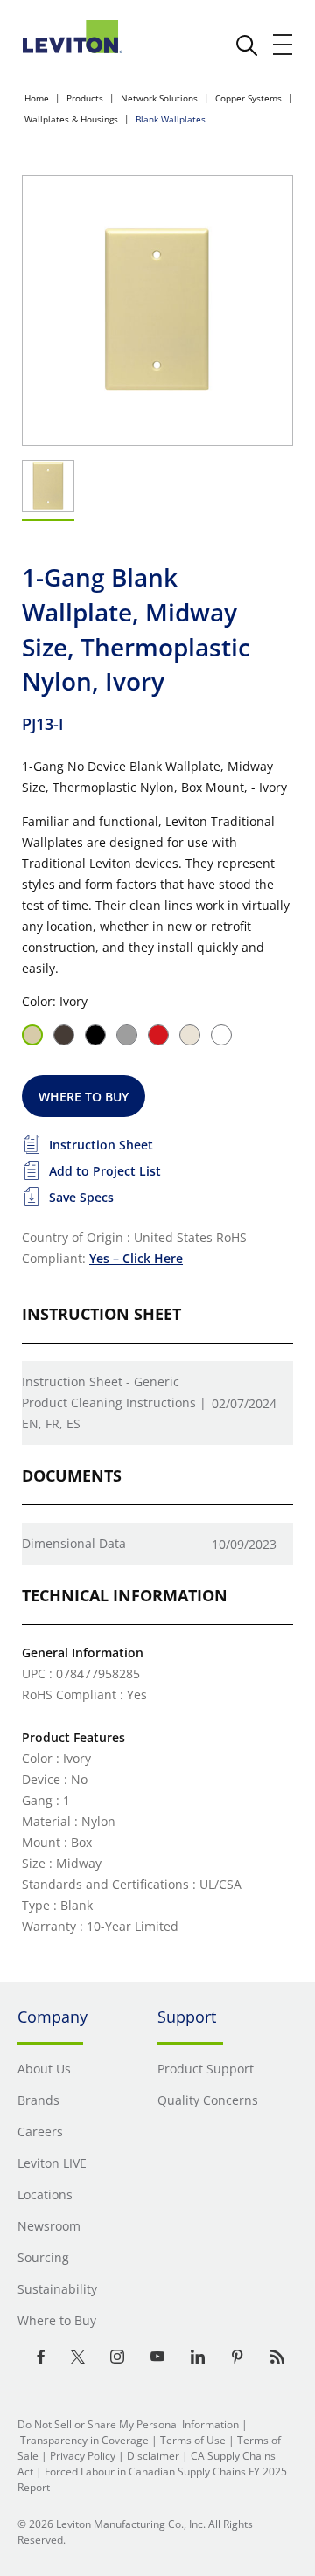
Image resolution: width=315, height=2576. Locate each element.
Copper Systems (248, 98)
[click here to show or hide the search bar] (247, 45)
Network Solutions (159, 98)
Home (37, 98)
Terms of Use (193, 2440)
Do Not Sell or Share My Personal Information (128, 2424)
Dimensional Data (74, 1543)
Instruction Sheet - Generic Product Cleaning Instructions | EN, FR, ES (114, 1403)
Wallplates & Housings (71, 119)
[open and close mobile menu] (283, 45)
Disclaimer (153, 2456)
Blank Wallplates (171, 119)
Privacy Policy (83, 2456)
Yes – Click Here (136, 1258)
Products (85, 98)
